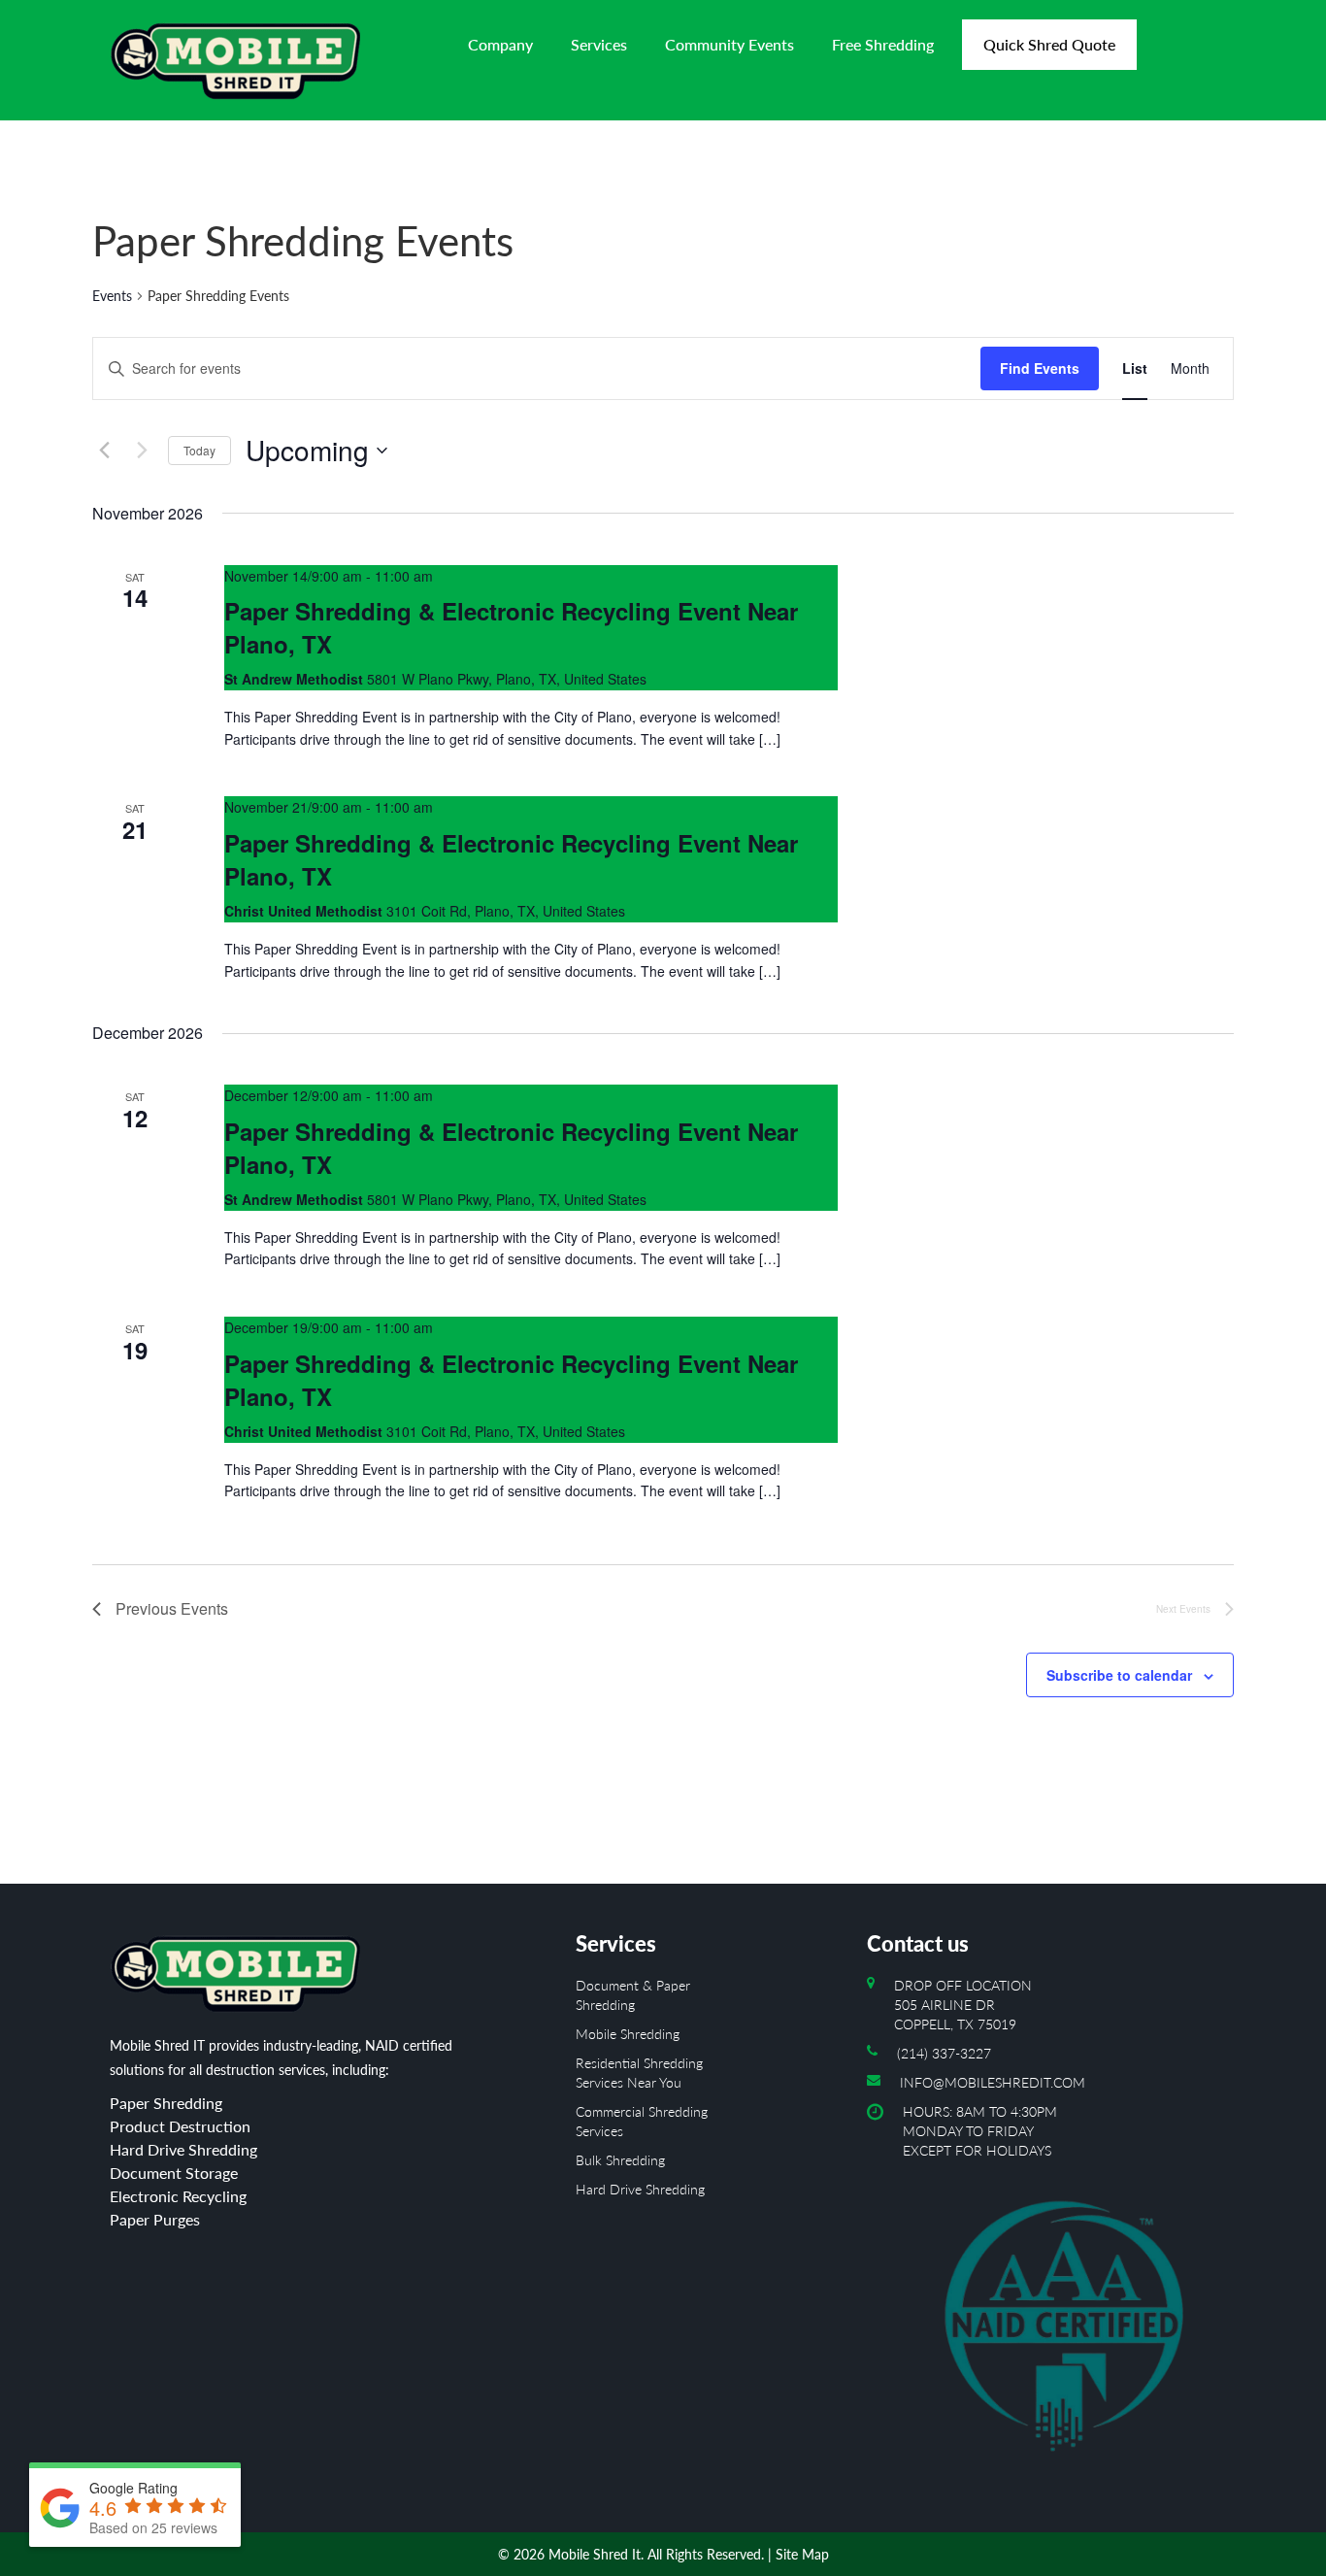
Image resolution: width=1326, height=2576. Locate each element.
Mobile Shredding (628, 2034)
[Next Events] (142, 451)
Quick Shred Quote (1049, 44)
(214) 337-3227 (944, 2053)
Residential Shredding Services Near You (639, 2073)
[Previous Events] (104, 451)
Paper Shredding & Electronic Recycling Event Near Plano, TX (511, 627)
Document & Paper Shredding (633, 1995)
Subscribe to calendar (1119, 1675)
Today (199, 450)
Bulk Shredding (620, 2160)
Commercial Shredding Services (642, 2121)
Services (599, 44)
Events (112, 296)
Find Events (1040, 368)
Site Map (802, 2554)
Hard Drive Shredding (640, 2189)
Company (500, 44)
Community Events (729, 44)
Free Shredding (883, 44)
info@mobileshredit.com (993, 2082)
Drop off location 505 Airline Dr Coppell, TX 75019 (963, 2005)
